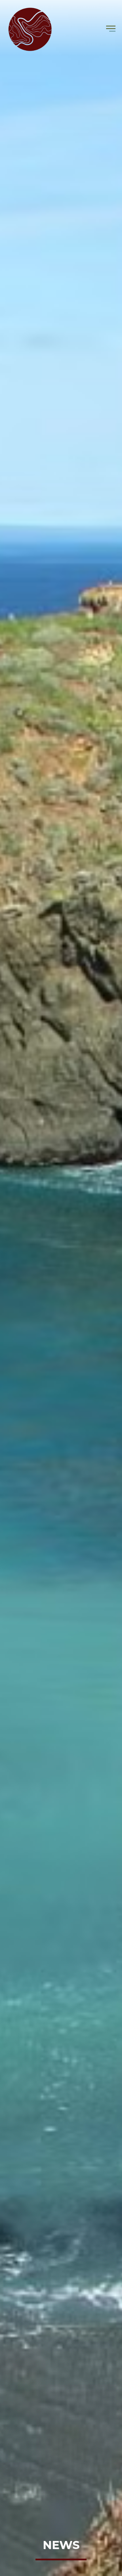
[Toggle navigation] (111, 29)
